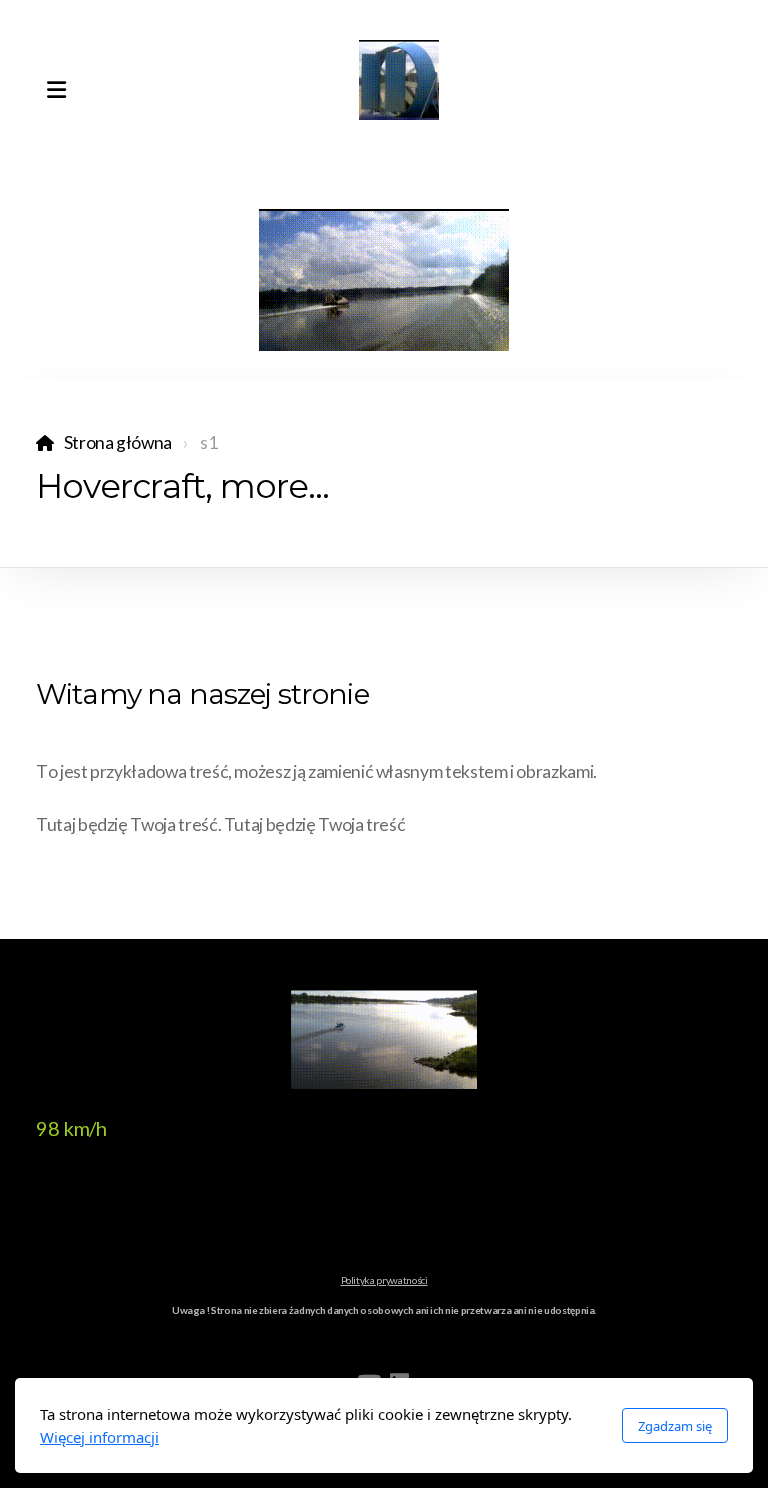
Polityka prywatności (384, 1280)
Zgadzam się (675, 1426)
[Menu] (56, 90)
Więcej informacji (99, 1437)
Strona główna (118, 442)
